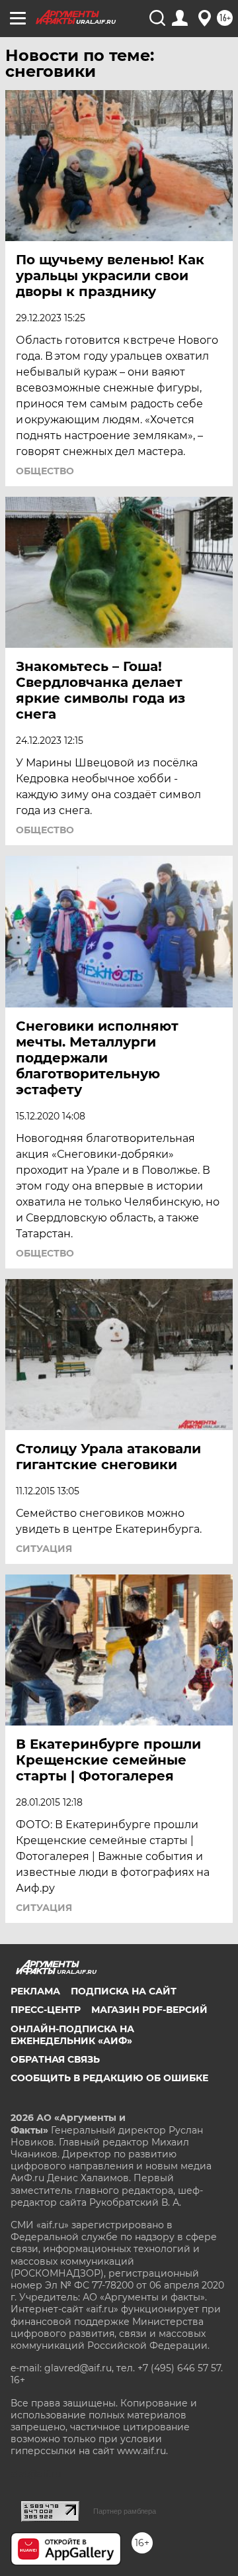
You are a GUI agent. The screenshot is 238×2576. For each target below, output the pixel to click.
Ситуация (44, 1549)
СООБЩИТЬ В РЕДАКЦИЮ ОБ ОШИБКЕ (109, 2078)
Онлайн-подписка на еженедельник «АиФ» (72, 2035)
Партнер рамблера (125, 2511)
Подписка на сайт (124, 1991)
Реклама (35, 1991)
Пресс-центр (46, 2010)
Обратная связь (55, 2059)
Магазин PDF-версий (149, 2010)
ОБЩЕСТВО (45, 471)
